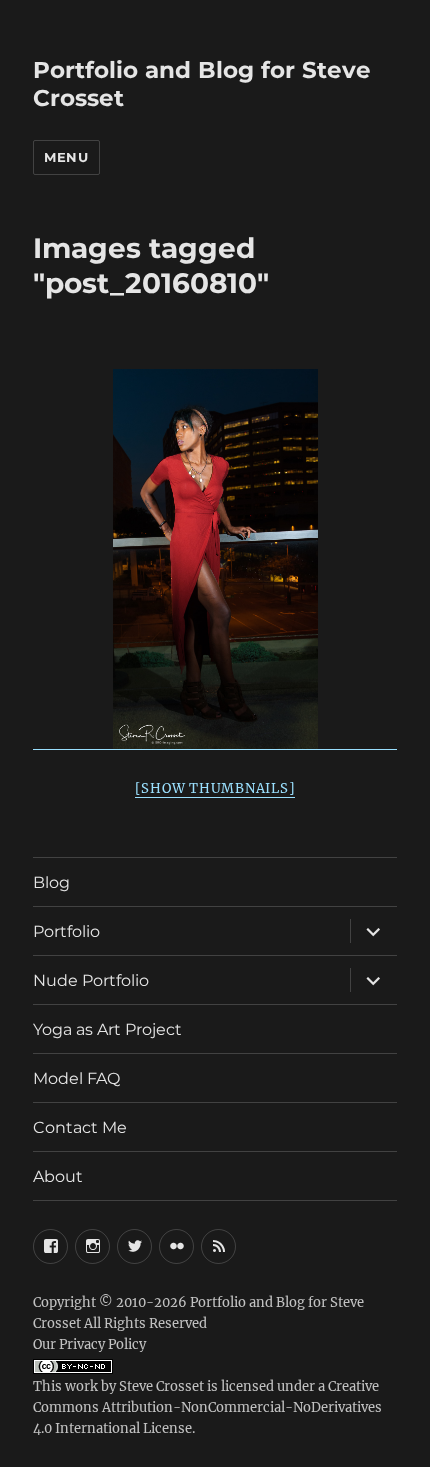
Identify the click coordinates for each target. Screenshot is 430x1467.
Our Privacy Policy (89, 1344)
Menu (66, 157)
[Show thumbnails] (215, 788)
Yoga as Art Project (107, 1029)
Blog (51, 882)
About (58, 1176)
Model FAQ (76, 1078)
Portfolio (66, 931)
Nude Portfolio (91, 980)
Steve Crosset (161, 1386)
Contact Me (80, 1127)
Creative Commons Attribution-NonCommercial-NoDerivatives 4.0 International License (207, 1407)
